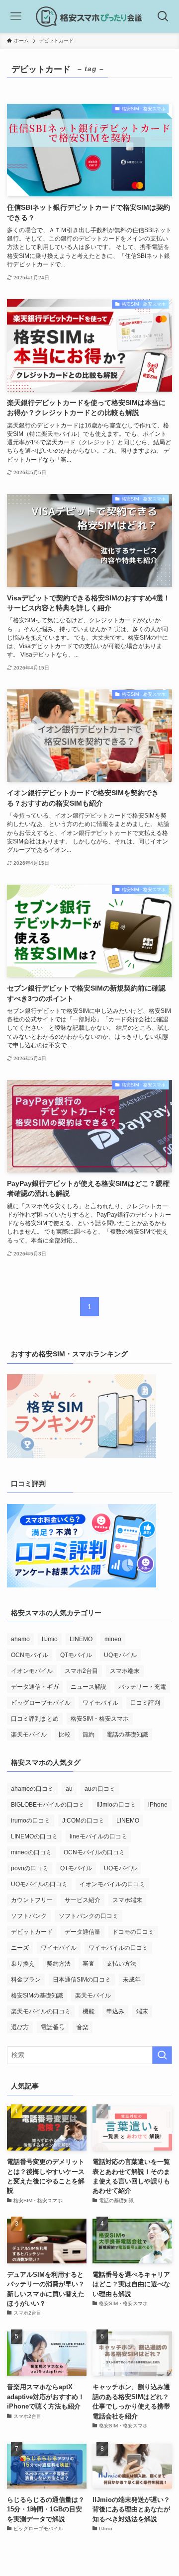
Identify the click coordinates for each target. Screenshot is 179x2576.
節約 (89, 1735)
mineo (113, 1639)
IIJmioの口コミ (116, 1805)
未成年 (132, 1980)
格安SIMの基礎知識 (37, 1995)
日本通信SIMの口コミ (82, 1980)
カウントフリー (32, 1900)
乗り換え (23, 1964)
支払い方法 (121, 1964)
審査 (89, 1964)
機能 (89, 2011)
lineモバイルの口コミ (98, 1836)
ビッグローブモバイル (41, 1703)
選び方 (20, 2027)
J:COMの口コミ (83, 1821)
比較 (65, 1735)
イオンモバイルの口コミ (112, 1884)
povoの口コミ (30, 1868)
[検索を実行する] (162, 2055)
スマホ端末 (125, 1671)
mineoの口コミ (31, 1852)
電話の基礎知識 (127, 1735)
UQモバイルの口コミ (39, 1884)
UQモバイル (120, 1655)
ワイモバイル (100, 1703)
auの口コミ (100, 1789)
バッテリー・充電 (142, 1687)
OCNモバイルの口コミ (94, 1852)
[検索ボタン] (163, 16)
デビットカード (32, 1932)
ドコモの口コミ (133, 1932)
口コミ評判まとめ (35, 1719)
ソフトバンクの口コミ (89, 1916)
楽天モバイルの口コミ (41, 2011)
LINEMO (81, 1639)
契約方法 (59, 1964)
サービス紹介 (83, 1900)
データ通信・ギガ (35, 1687)
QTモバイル (76, 1655)
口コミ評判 (145, 1703)
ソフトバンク (29, 1916)
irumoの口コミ (31, 1821)
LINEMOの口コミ (34, 1836)
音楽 (83, 2027)
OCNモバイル (30, 1655)
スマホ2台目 (81, 1671)
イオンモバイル (32, 1671)
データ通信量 (83, 1932)
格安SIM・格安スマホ (100, 1719)
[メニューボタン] (16, 16)
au (69, 1789)
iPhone (158, 1805)
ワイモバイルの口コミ (118, 1948)
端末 (142, 2011)
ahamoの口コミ (32, 1789)
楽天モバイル (29, 1735)
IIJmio (50, 1639)
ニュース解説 (89, 1687)
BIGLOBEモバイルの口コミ (48, 1805)
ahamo (20, 1639)
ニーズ (20, 1948)
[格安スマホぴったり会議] (90, 16)
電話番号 (53, 2027)
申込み (115, 2011)
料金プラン (26, 1980)
